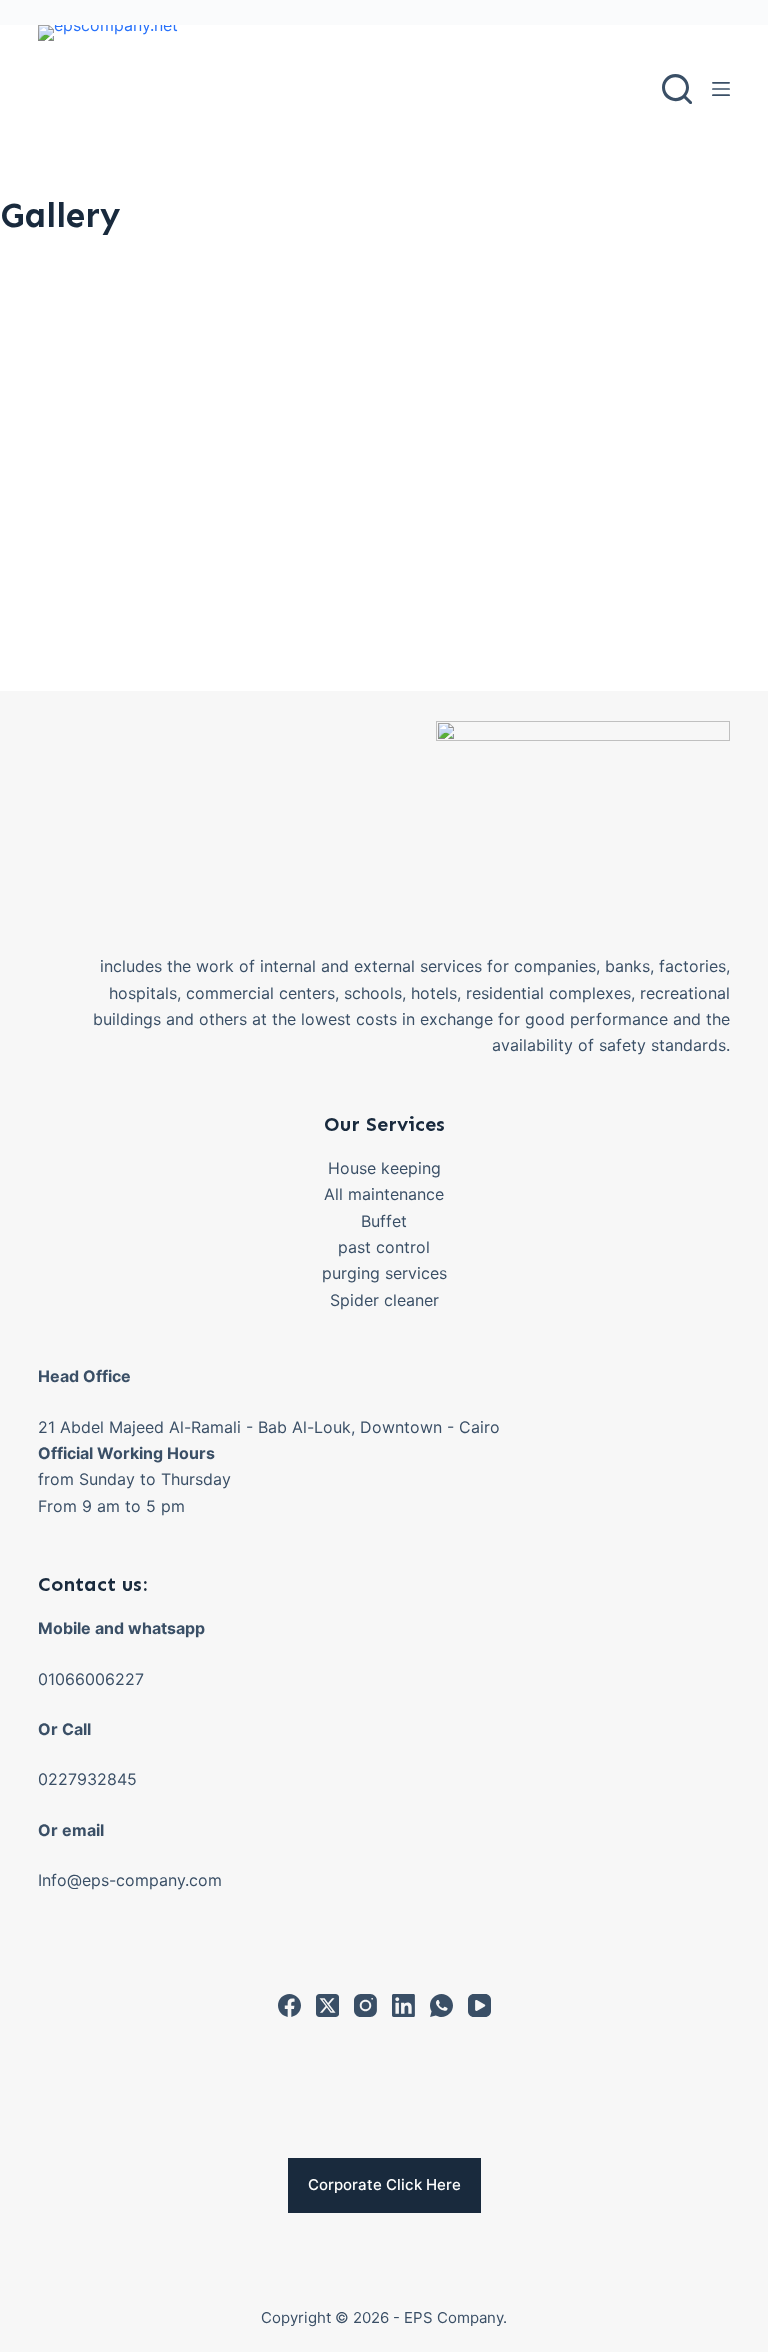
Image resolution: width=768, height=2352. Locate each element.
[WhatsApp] (441, 2005)
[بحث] (677, 89)
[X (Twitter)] (327, 2005)
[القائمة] (721, 89)
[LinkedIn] (403, 2005)
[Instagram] (365, 2005)
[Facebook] (289, 2005)
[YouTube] (479, 2005)
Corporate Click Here (384, 2184)
